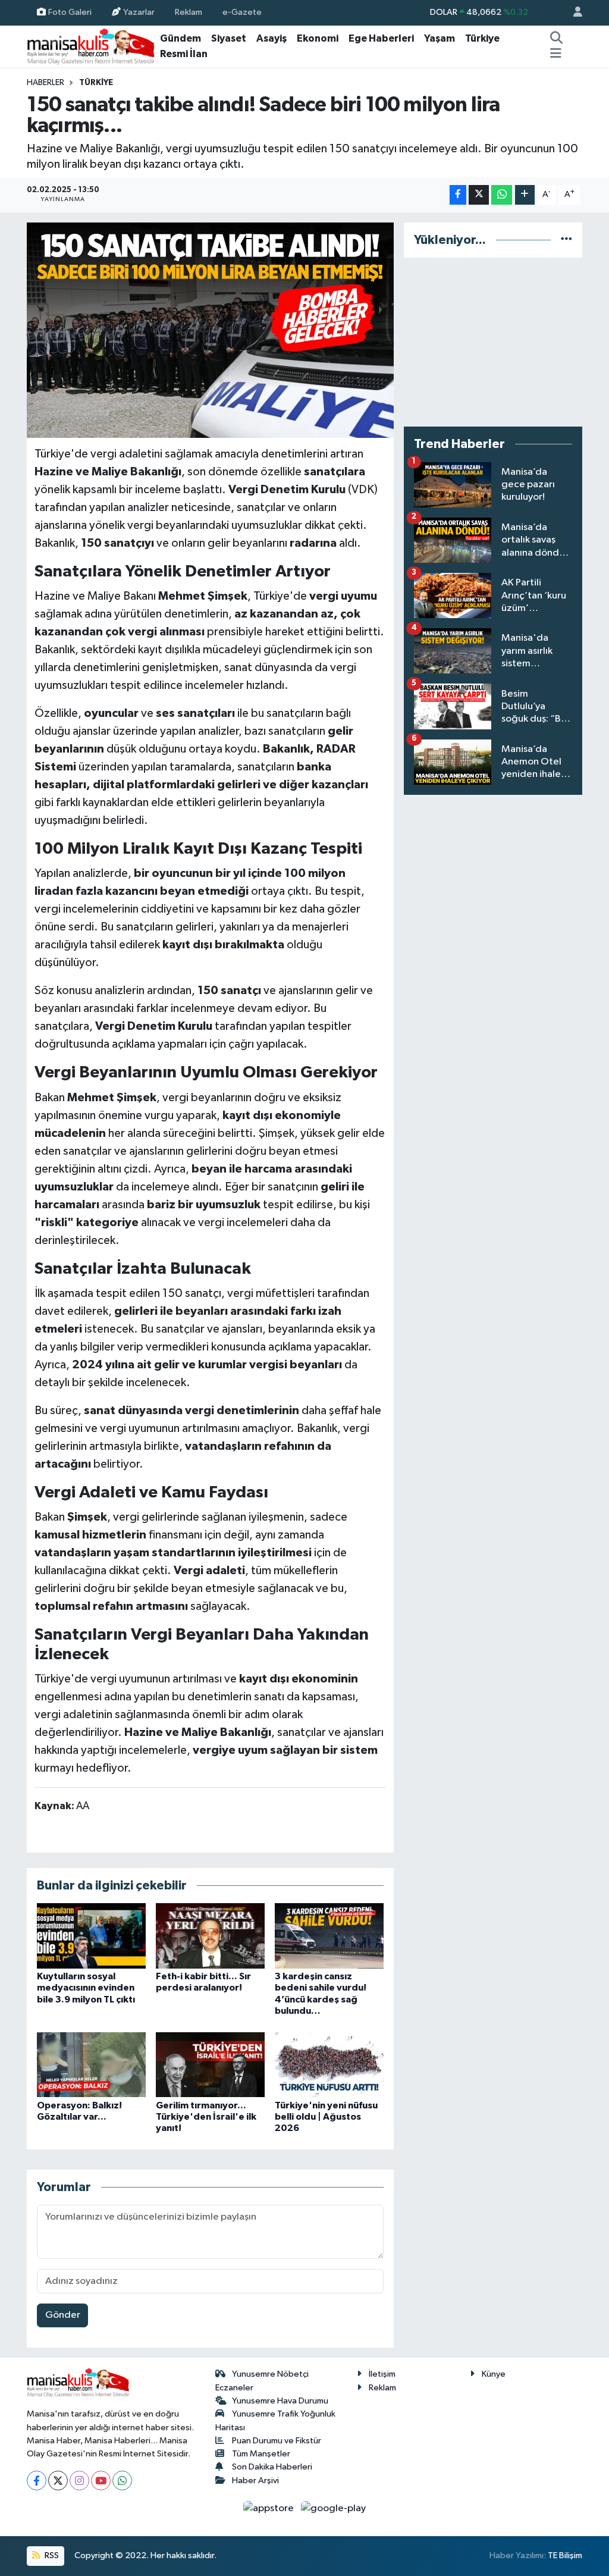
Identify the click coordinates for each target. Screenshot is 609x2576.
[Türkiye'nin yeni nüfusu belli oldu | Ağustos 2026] (329, 2065)
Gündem (180, 38)
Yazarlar (139, 12)
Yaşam (440, 38)
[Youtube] (101, 2481)
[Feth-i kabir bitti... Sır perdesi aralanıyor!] (210, 1936)
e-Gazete (242, 12)
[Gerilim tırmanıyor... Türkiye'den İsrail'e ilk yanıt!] (210, 2065)
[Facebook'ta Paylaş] (458, 195)
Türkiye (482, 38)
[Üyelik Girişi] (573, 13)
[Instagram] (79, 2481)
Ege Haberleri (381, 38)
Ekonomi (318, 38)
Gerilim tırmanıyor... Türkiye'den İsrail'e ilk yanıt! (206, 2117)
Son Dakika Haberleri (272, 2467)
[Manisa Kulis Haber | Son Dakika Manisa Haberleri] (91, 46)
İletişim (382, 2374)
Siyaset (229, 38)
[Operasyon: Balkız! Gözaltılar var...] (91, 2065)
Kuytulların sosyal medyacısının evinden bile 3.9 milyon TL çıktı (86, 1988)
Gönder (63, 2315)
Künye (494, 2374)
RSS (51, 2555)
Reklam (189, 12)
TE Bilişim (565, 2555)
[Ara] (557, 39)
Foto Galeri (70, 12)
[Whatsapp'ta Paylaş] (502, 195)
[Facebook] (37, 2481)
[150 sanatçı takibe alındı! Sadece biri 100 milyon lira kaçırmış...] (210, 330)
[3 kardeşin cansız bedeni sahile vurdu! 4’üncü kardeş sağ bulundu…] (329, 1936)
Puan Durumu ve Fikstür (277, 2441)
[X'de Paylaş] (479, 195)
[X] (58, 2481)
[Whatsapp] (122, 2481)
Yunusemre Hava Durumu (280, 2401)
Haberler (45, 83)
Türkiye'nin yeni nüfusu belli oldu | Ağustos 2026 (326, 2117)
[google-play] (334, 2508)
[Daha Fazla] (525, 195)
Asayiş (271, 38)
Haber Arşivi (255, 2481)
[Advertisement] (493, 342)
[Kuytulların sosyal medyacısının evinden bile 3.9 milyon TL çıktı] (91, 1936)
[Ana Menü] (556, 54)
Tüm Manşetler (261, 2454)
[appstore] (270, 2508)
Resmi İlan (184, 54)
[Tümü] (566, 240)
